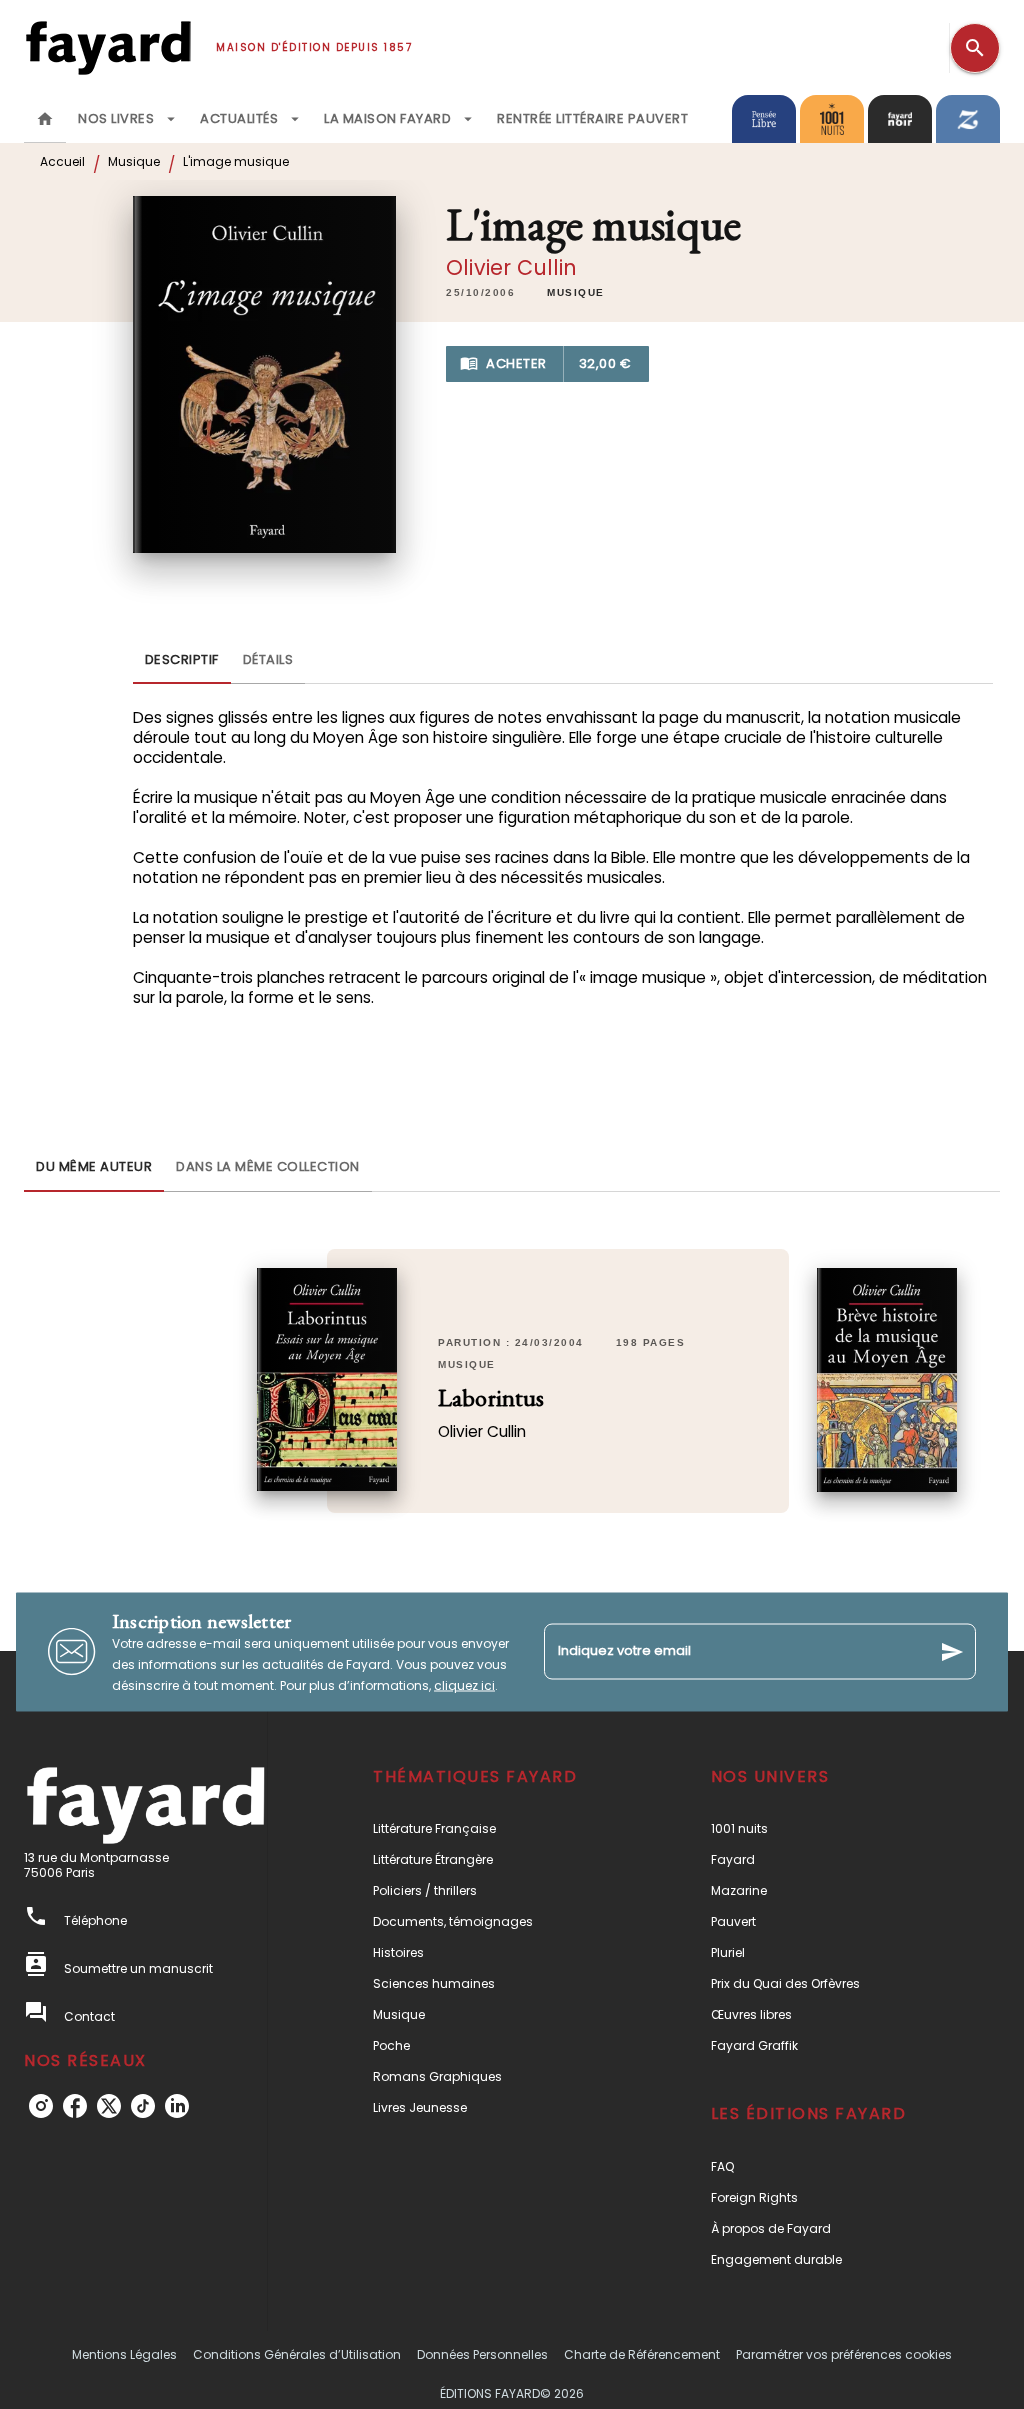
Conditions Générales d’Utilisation (297, 2354)
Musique (134, 161)
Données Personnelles (482, 2354)
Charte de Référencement (642, 2354)
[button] (576, 293)
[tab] (45, 119)
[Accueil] (108, 47)
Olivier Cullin (511, 267)
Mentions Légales (124, 2354)
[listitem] (41, 2106)
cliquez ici (464, 1684)
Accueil (62, 161)
